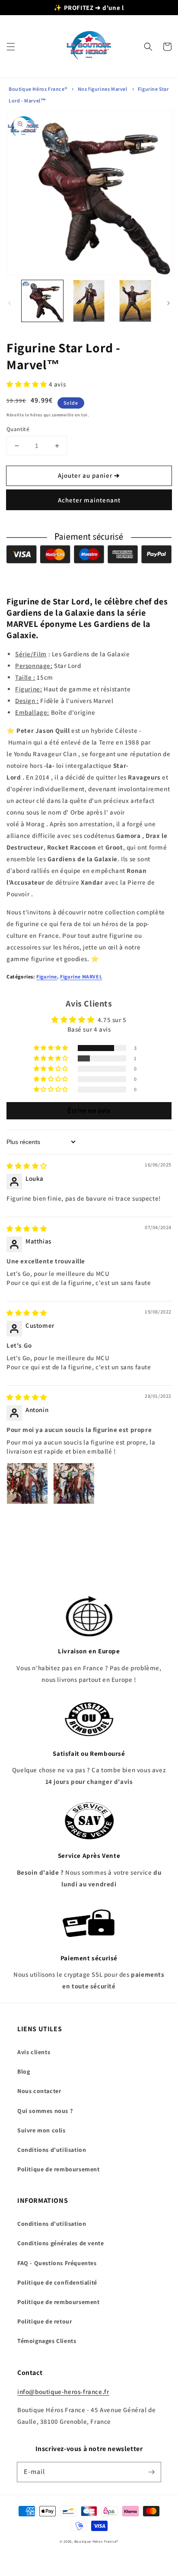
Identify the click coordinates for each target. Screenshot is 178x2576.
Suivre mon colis (41, 2130)
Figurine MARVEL (81, 976)
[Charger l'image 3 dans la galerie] (135, 301)
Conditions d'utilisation (52, 2150)
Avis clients (34, 2052)
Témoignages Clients (47, 2341)
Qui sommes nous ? (45, 2111)
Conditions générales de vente (60, 2243)
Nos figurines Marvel (103, 89)
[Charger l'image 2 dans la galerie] (89, 301)
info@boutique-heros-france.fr (63, 2392)
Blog (24, 2071)
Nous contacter (39, 2091)
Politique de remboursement (59, 2169)
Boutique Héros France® (38, 89)
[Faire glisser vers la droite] (168, 303)
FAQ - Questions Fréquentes (57, 2263)
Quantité (18, 429)
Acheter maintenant (89, 500)
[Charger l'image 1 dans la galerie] (42, 301)
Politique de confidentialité (57, 2282)
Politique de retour (44, 2321)
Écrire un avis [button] (89, 1111)
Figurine (47, 976)
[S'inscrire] (151, 2472)
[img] (27, 1166)
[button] (11, 47)
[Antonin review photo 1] (27, 1483)
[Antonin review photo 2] (74, 1483)
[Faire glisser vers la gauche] (10, 303)
